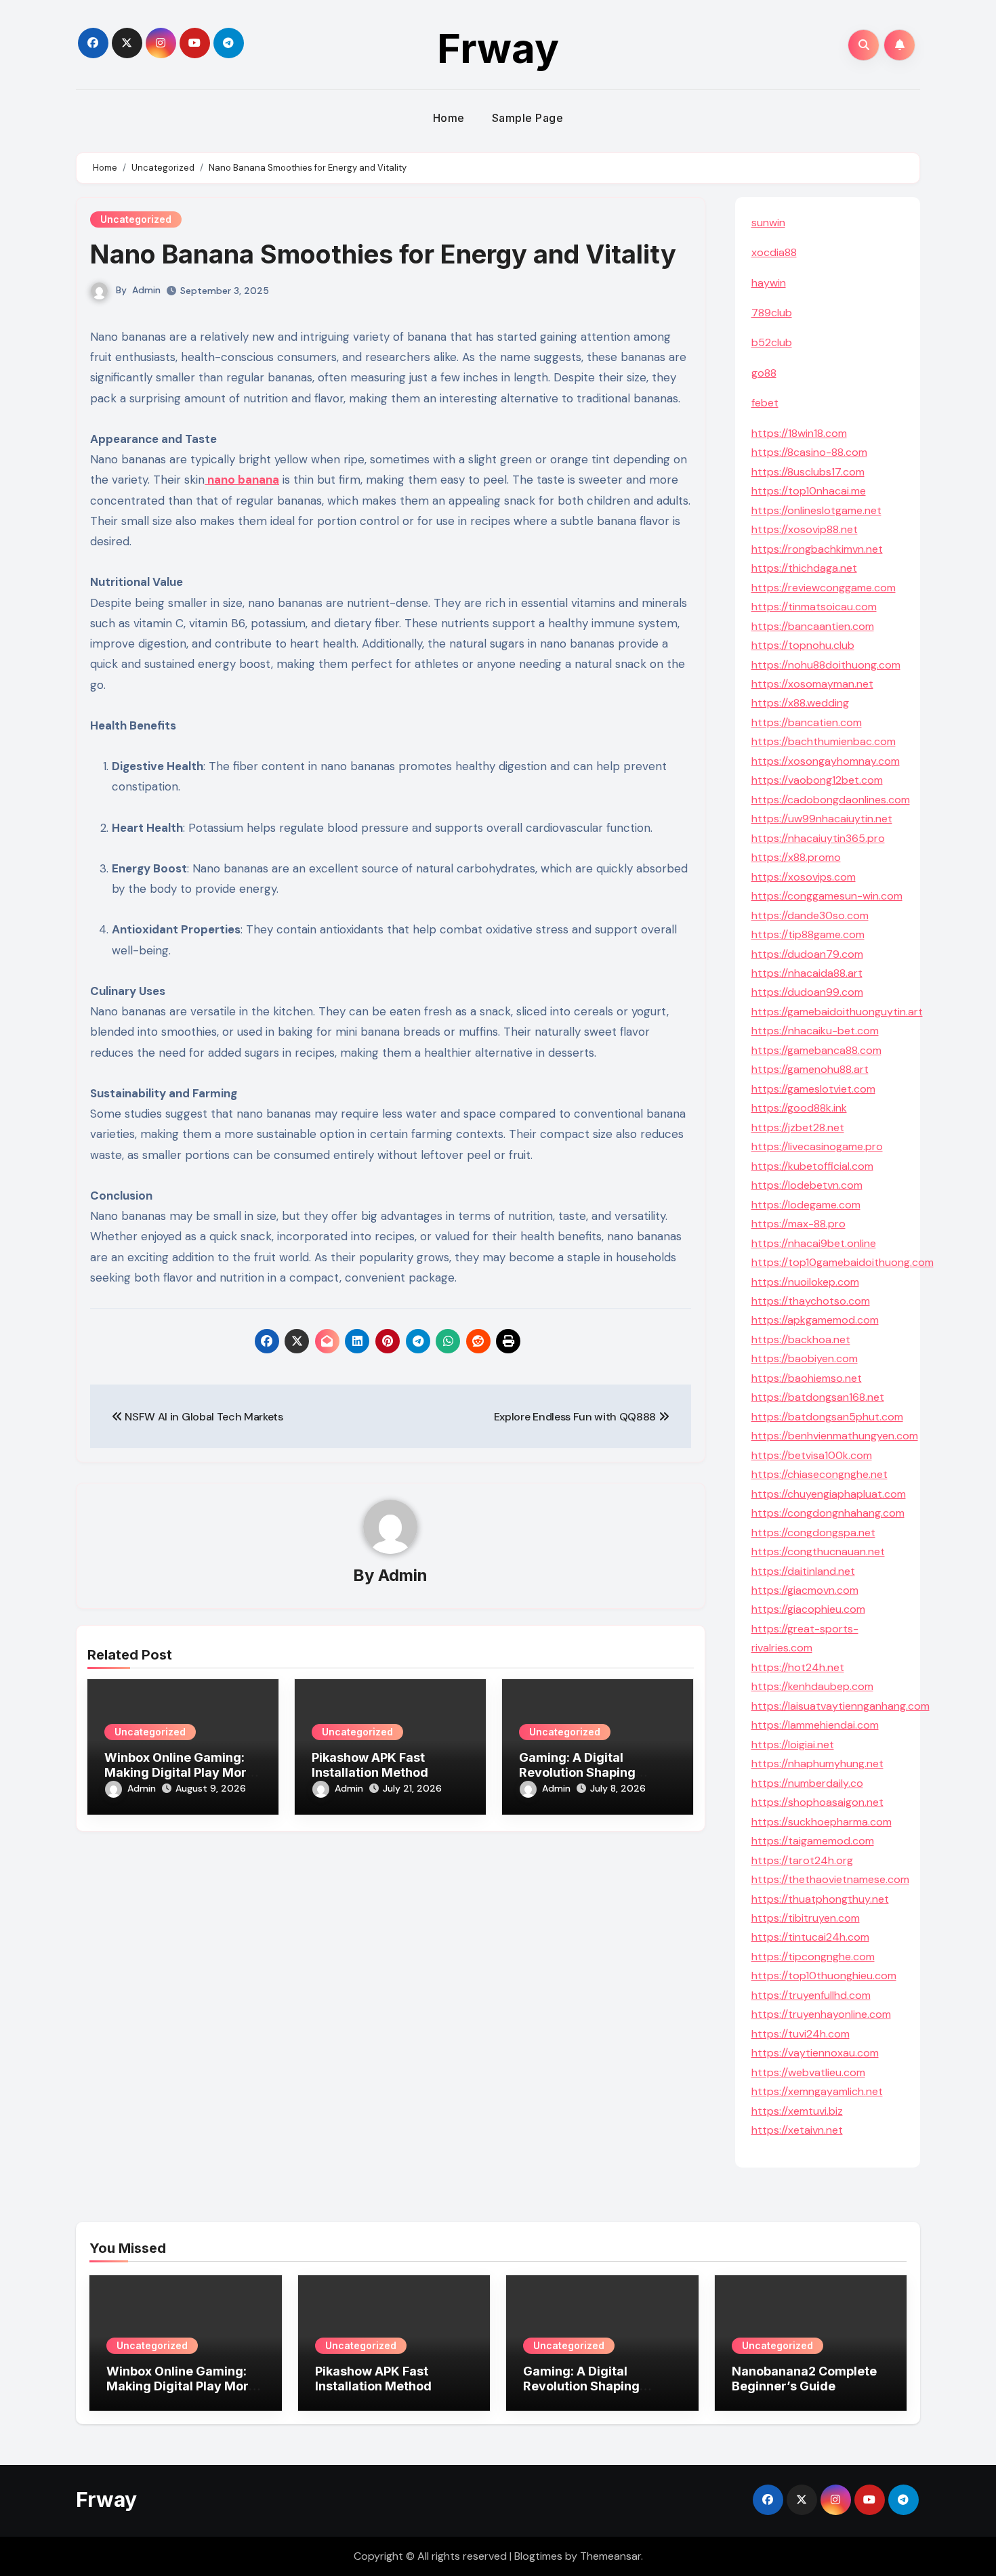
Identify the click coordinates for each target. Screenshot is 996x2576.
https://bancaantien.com (813, 626)
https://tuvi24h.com (801, 2034)
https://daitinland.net (803, 1571)
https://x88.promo (796, 857)
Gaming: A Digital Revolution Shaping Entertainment (577, 1772)
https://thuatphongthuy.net (820, 1899)
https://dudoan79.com (807, 954)
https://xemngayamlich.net (817, 2091)
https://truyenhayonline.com (821, 2014)
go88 (764, 373)
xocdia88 (774, 252)
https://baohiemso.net (807, 1378)
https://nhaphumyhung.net (817, 1764)
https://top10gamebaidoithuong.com (843, 1262)
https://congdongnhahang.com (828, 1513)
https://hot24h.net (798, 1667)
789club (772, 313)
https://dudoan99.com (807, 992)
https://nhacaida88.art (807, 973)
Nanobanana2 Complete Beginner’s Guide (804, 2379)
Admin (146, 290)
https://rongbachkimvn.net (817, 549)
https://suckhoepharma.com (822, 1822)
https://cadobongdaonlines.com (831, 800)
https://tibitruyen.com (806, 1918)
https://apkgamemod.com (815, 1320)
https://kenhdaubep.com (812, 1686)
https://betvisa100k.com (812, 1455)
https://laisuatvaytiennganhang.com (841, 1706)
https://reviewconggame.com (824, 588)
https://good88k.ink (799, 1108)
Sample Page (528, 118)
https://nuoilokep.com (805, 1282)
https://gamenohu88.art (810, 1069)
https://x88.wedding (800, 703)
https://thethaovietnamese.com (830, 1879)
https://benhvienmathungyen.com (835, 1436)
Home (449, 118)
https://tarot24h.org (802, 1860)
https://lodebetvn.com (807, 1185)
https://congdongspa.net (813, 1533)
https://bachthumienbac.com (824, 741)
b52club (772, 342)
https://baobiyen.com (805, 1358)
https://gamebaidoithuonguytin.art (837, 1012)
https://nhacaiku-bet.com (815, 1031)
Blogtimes (538, 2556)
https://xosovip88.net (805, 529)
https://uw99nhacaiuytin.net (822, 819)
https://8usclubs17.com (808, 472)
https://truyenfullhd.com (811, 1995)
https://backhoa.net (801, 1339)
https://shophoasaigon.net (817, 1802)
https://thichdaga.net (804, 568)
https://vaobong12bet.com (817, 780)
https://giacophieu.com (808, 1609)
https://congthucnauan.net (818, 1551)
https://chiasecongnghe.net (819, 1474)
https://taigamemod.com (813, 1841)
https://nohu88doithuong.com (826, 665)
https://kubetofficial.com (812, 1166)
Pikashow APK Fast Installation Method (370, 1765)
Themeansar (610, 2556)
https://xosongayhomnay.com (826, 761)
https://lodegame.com (806, 1205)
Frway (498, 48)
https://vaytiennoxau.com (815, 2053)
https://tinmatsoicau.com (814, 607)
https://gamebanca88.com (816, 1050)
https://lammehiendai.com (815, 1725)
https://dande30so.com (810, 915)
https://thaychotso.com (811, 1301)
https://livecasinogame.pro (817, 1146)
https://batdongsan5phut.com (827, 1417)
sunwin (768, 223)
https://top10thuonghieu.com (824, 1976)
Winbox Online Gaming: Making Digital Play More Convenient (179, 1772)
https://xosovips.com (804, 877)
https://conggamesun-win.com (827, 896)
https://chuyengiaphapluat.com (829, 1494)
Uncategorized (136, 219)
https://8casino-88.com (809, 452)
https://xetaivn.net (797, 2130)
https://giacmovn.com (805, 1590)
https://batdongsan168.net (818, 1397)
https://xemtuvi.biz (797, 2111)
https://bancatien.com (807, 722)
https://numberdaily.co (807, 1783)
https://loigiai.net (793, 1745)
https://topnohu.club (803, 645)
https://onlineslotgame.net (816, 510)
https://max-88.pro (798, 1224)
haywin (769, 283)
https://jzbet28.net (798, 1127)
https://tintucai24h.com (810, 1937)
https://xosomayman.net (812, 684)
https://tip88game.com (808, 934)
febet (765, 403)
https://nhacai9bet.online (814, 1243)
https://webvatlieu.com (808, 2072)
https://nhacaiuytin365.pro (818, 838)
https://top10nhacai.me (809, 491)
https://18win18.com (799, 433)
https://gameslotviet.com (813, 1089)
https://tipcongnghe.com (813, 1957)
